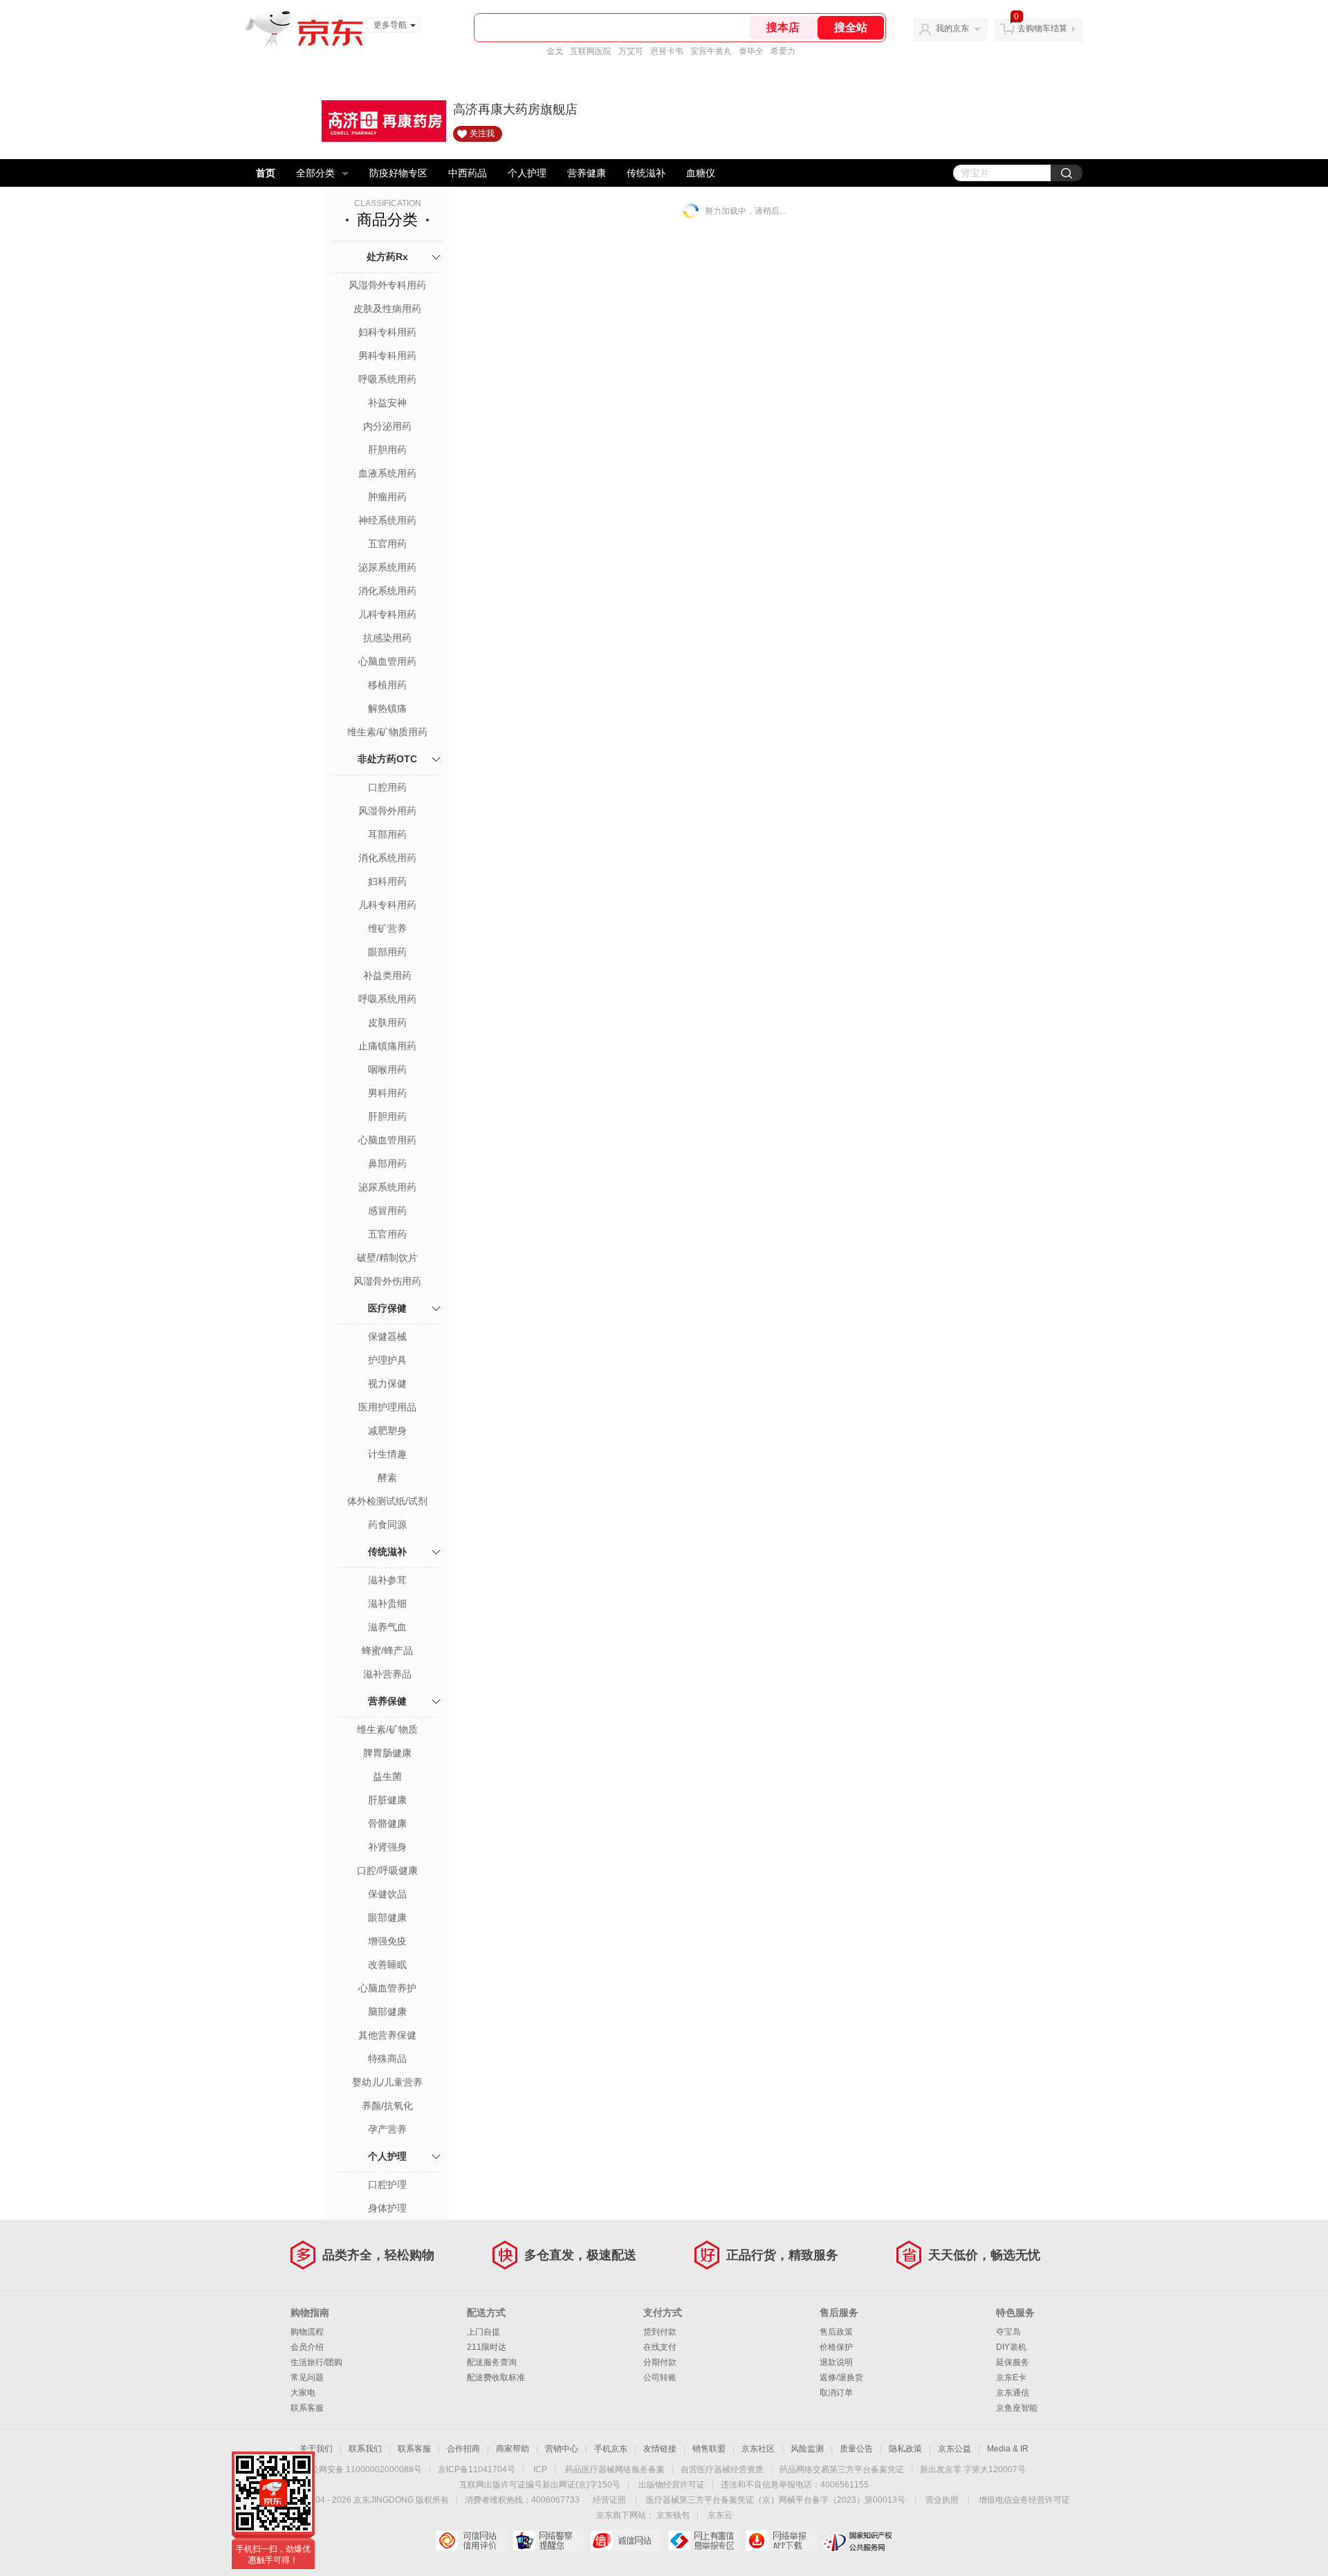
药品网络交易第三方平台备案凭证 (842, 2469)
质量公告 (856, 2449)
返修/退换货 (841, 2377)
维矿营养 (387, 928)
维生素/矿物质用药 (387, 732)
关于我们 (316, 2449)
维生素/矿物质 (387, 1729)
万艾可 (631, 51)
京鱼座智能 (1017, 2408)
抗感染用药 (387, 638)
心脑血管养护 (387, 1988)
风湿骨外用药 (387, 811)
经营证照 (609, 2500)
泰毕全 (751, 51)
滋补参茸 (387, 1580)
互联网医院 (591, 51)
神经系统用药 (387, 520)
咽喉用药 (387, 1069)
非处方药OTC (387, 759)
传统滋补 (646, 173)
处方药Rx (387, 257)
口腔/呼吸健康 (387, 1870)
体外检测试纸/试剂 (387, 1501)
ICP (540, 2469)
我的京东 (952, 28)
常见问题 (307, 2377)
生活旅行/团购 (316, 2362)
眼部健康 (387, 1917)
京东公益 (954, 2449)
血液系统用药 (387, 473)
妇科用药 (387, 881)
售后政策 (836, 2332)
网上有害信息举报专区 (703, 2541)
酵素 (387, 1478)
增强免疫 (387, 1941)
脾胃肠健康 (387, 1753)
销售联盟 (709, 2449)
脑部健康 (387, 2012)
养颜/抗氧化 (387, 2106)
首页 (266, 173)
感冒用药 (387, 1211)
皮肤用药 (387, 1022)
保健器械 (387, 1336)
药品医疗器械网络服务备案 (615, 2469)
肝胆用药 (387, 450)
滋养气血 (387, 1627)
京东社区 (758, 2449)
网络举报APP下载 (781, 2541)
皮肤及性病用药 (387, 309)
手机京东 (611, 2449)
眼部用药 (387, 952)
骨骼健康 (387, 1823)
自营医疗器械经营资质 (722, 2469)
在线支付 (660, 2347)
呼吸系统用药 (387, 379)
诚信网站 (626, 2541)
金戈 (555, 51)
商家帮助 (513, 2449)
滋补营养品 (387, 1674)
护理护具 (387, 1360)
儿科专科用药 (387, 614)
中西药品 (468, 173)
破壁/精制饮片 (387, 1258)
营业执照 (942, 2500)
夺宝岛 (1008, 2332)
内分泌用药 (387, 426)
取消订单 (836, 2393)
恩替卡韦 (667, 51)
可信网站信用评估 (471, 2541)
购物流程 (307, 2332)
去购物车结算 (1042, 28)
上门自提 (483, 2332)
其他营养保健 (387, 2035)
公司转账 (660, 2377)
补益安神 (387, 403)
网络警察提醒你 (548, 2541)
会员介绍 (307, 2347)
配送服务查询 (492, 2362)
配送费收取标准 (496, 2377)
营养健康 (587, 173)
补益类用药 (387, 975)
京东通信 (1013, 2393)
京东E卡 (1011, 2377)
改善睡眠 (387, 1965)
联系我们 (365, 2449)
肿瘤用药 (387, 497)
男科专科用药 (387, 356)
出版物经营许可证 (672, 2485)
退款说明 (836, 2362)
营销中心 (562, 2449)
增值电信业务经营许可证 (1024, 2500)
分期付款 (660, 2362)
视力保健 (387, 1383)
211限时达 (487, 2347)
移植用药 (387, 685)
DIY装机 (1011, 2347)
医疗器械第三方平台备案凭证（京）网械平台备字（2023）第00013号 (776, 2500)
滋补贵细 (387, 1603)
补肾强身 (387, 1847)
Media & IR (1008, 2449)
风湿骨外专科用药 (387, 285)
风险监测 (807, 2449)
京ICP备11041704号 (477, 2469)
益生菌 (387, 1776)
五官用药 (387, 544)
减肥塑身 (387, 1430)
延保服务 (1013, 2362)
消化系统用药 (387, 591)
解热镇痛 (387, 708)
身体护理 (387, 2208)
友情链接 (660, 2449)
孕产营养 (387, 2129)
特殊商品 (387, 2059)
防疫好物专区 (398, 173)
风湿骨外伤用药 (387, 1281)
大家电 (303, 2393)
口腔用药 (387, 787)
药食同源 (387, 1525)
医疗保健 (387, 1308)
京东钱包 (673, 2515)
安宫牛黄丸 (711, 51)
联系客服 (307, 2408)
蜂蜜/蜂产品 (387, 1650)
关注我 (482, 134)
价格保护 (836, 2347)
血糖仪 (701, 173)
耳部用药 (387, 834)
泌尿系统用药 (387, 567)
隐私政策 (905, 2449)
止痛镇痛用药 (387, 1046)
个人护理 (527, 173)
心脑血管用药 (387, 661)
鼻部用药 (387, 1163)
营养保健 (387, 1701)
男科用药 (387, 1093)
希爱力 (783, 51)
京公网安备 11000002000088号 (362, 2469)
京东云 (720, 2515)
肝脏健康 (387, 1800)
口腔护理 (387, 2184)
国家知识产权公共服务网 (858, 2541)
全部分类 (315, 173)
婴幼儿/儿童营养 (387, 2082)
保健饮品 (387, 1894)
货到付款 (660, 2332)
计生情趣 (387, 1454)
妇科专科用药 (387, 332)
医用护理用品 (387, 1407)
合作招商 (463, 2449)
